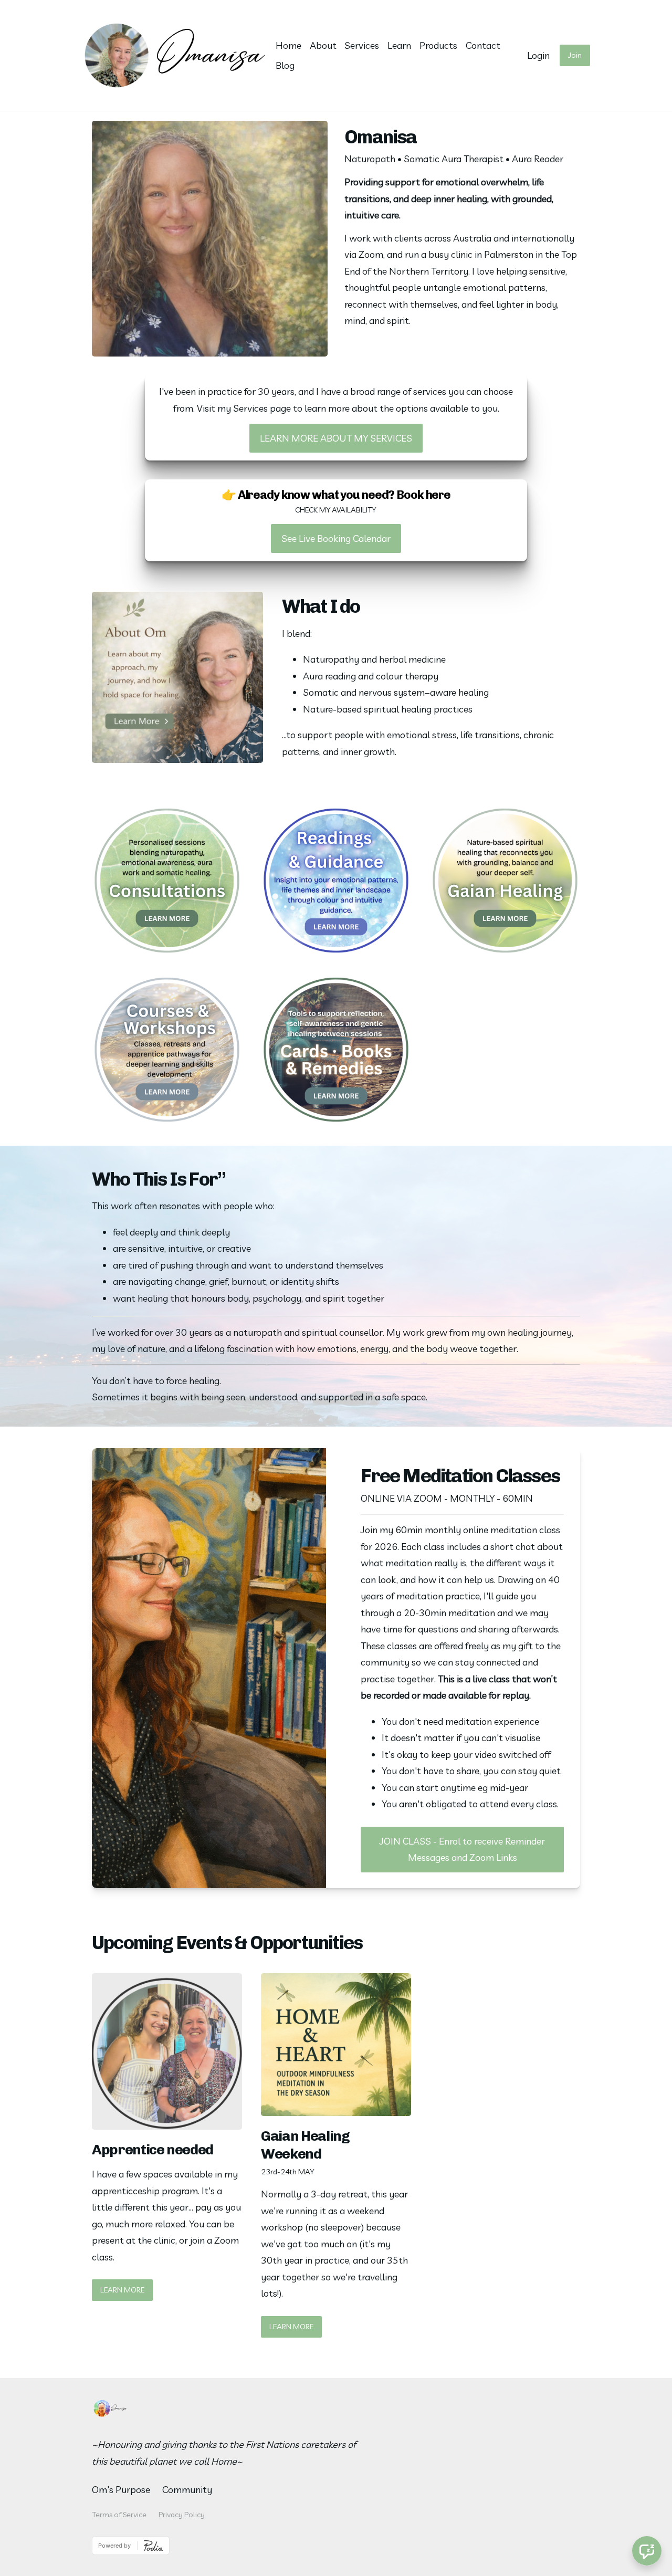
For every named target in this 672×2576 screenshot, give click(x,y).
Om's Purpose (121, 2490)
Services (362, 45)
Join (575, 55)
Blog (285, 65)
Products (438, 45)
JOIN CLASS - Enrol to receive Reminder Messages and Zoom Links (462, 1850)
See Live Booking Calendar (336, 538)
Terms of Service (119, 2515)
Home (288, 45)
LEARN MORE (122, 2290)
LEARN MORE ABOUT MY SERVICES (336, 438)
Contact (483, 45)
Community (187, 2490)
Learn (399, 45)
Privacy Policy (182, 2515)
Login (538, 55)
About (323, 45)
